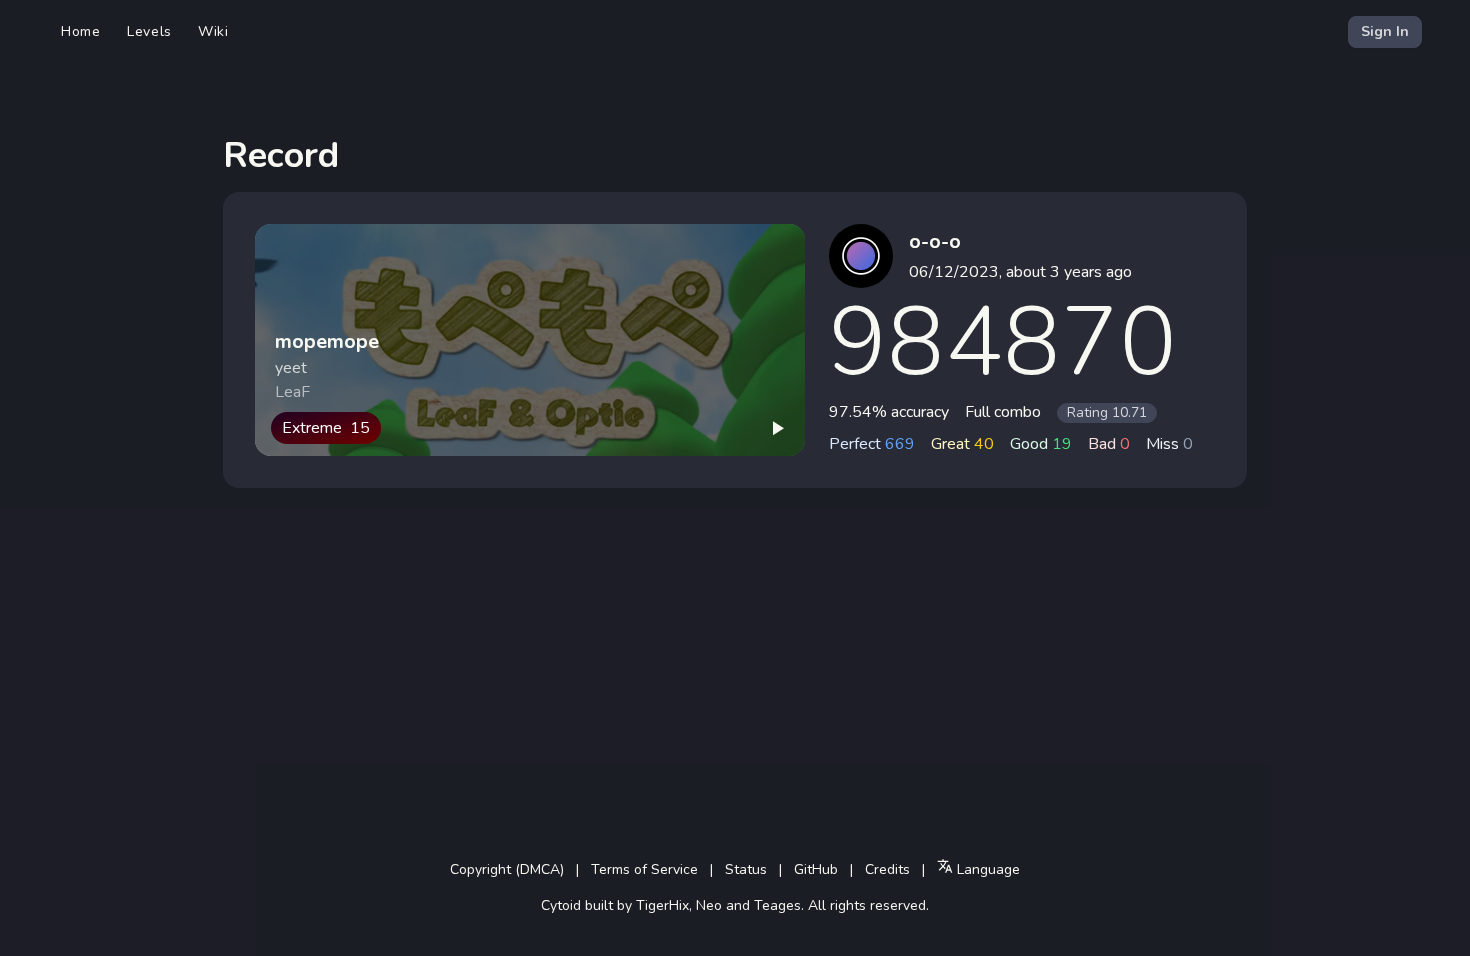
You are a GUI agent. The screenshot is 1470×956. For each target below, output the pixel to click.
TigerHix (662, 905)
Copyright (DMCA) (507, 869)
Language (986, 869)
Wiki (213, 31)
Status (746, 869)
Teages (777, 905)
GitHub (816, 869)
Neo (709, 905)
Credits (887, 869)
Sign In (1385, 31)
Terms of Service (644, 869)
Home (81, 31)
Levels (149, 31)
